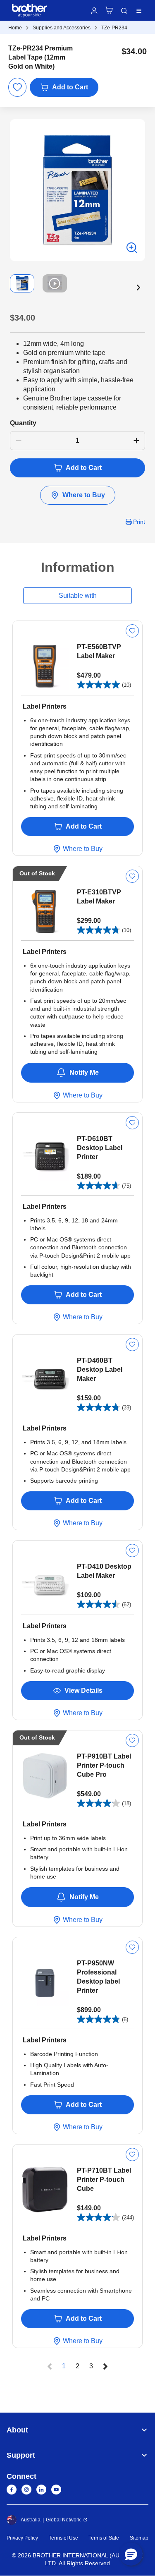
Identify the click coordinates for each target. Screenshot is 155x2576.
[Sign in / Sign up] (94, 11)
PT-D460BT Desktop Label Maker (100, 1369)
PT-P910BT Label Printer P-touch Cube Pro (104, 1765)
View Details (83, 1691)
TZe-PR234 (114, 28)
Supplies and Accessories (62, 28)
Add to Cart (70, 87)
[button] (138, 288)
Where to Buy (84, 495)
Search (124, 11)
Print (139, 522)
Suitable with (78, 595)
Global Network (63, 2520)
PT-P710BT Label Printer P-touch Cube (104, 2179)
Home (15, 28)
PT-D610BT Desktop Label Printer (100, 1148)
